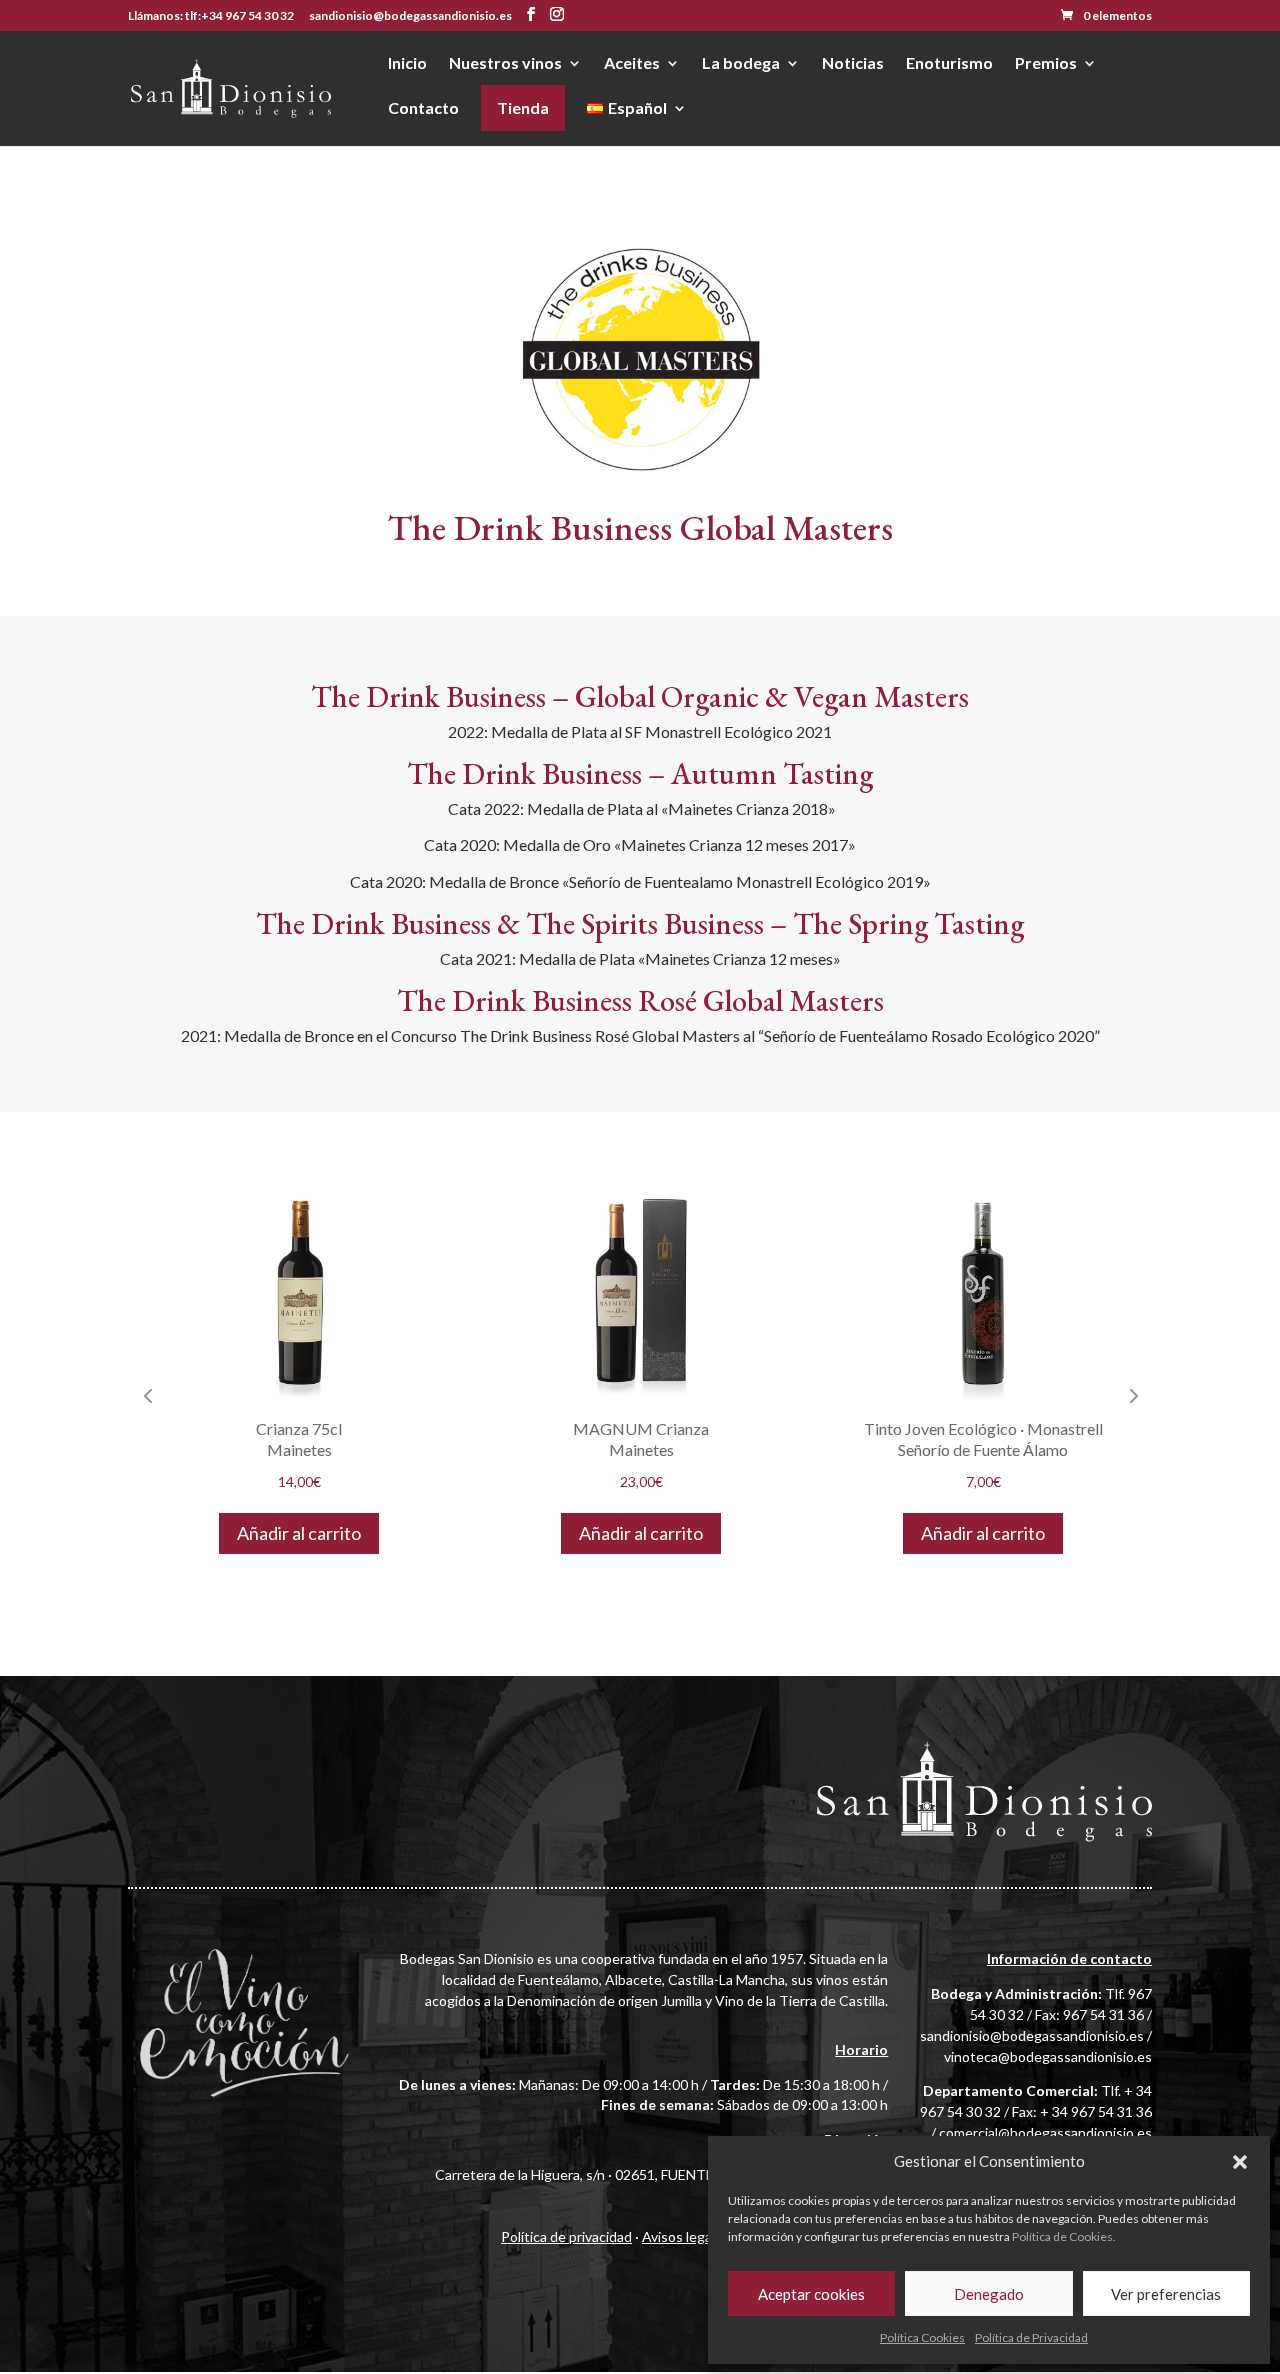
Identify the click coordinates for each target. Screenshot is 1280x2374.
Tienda (523, 107)
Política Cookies (922, 2337)
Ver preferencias (1166, 2294)
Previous (148, 1395)
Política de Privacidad (1031, 2337)
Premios (1046, 64)
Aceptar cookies (811, 2294)
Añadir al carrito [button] (410, 1533)
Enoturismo (949, 64)
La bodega (741, 64)
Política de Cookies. (1064, 2236)
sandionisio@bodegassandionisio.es (1032, 2035)
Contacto (423, 109)
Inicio (407, 64)
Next (1132, 1395)
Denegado (989, 2294)
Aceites (632, 64)
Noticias (853, 64)
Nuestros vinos (505, 64)
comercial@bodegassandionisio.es (1045, 2132)
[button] (1240, 2162)
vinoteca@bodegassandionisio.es (1048, 2056)
